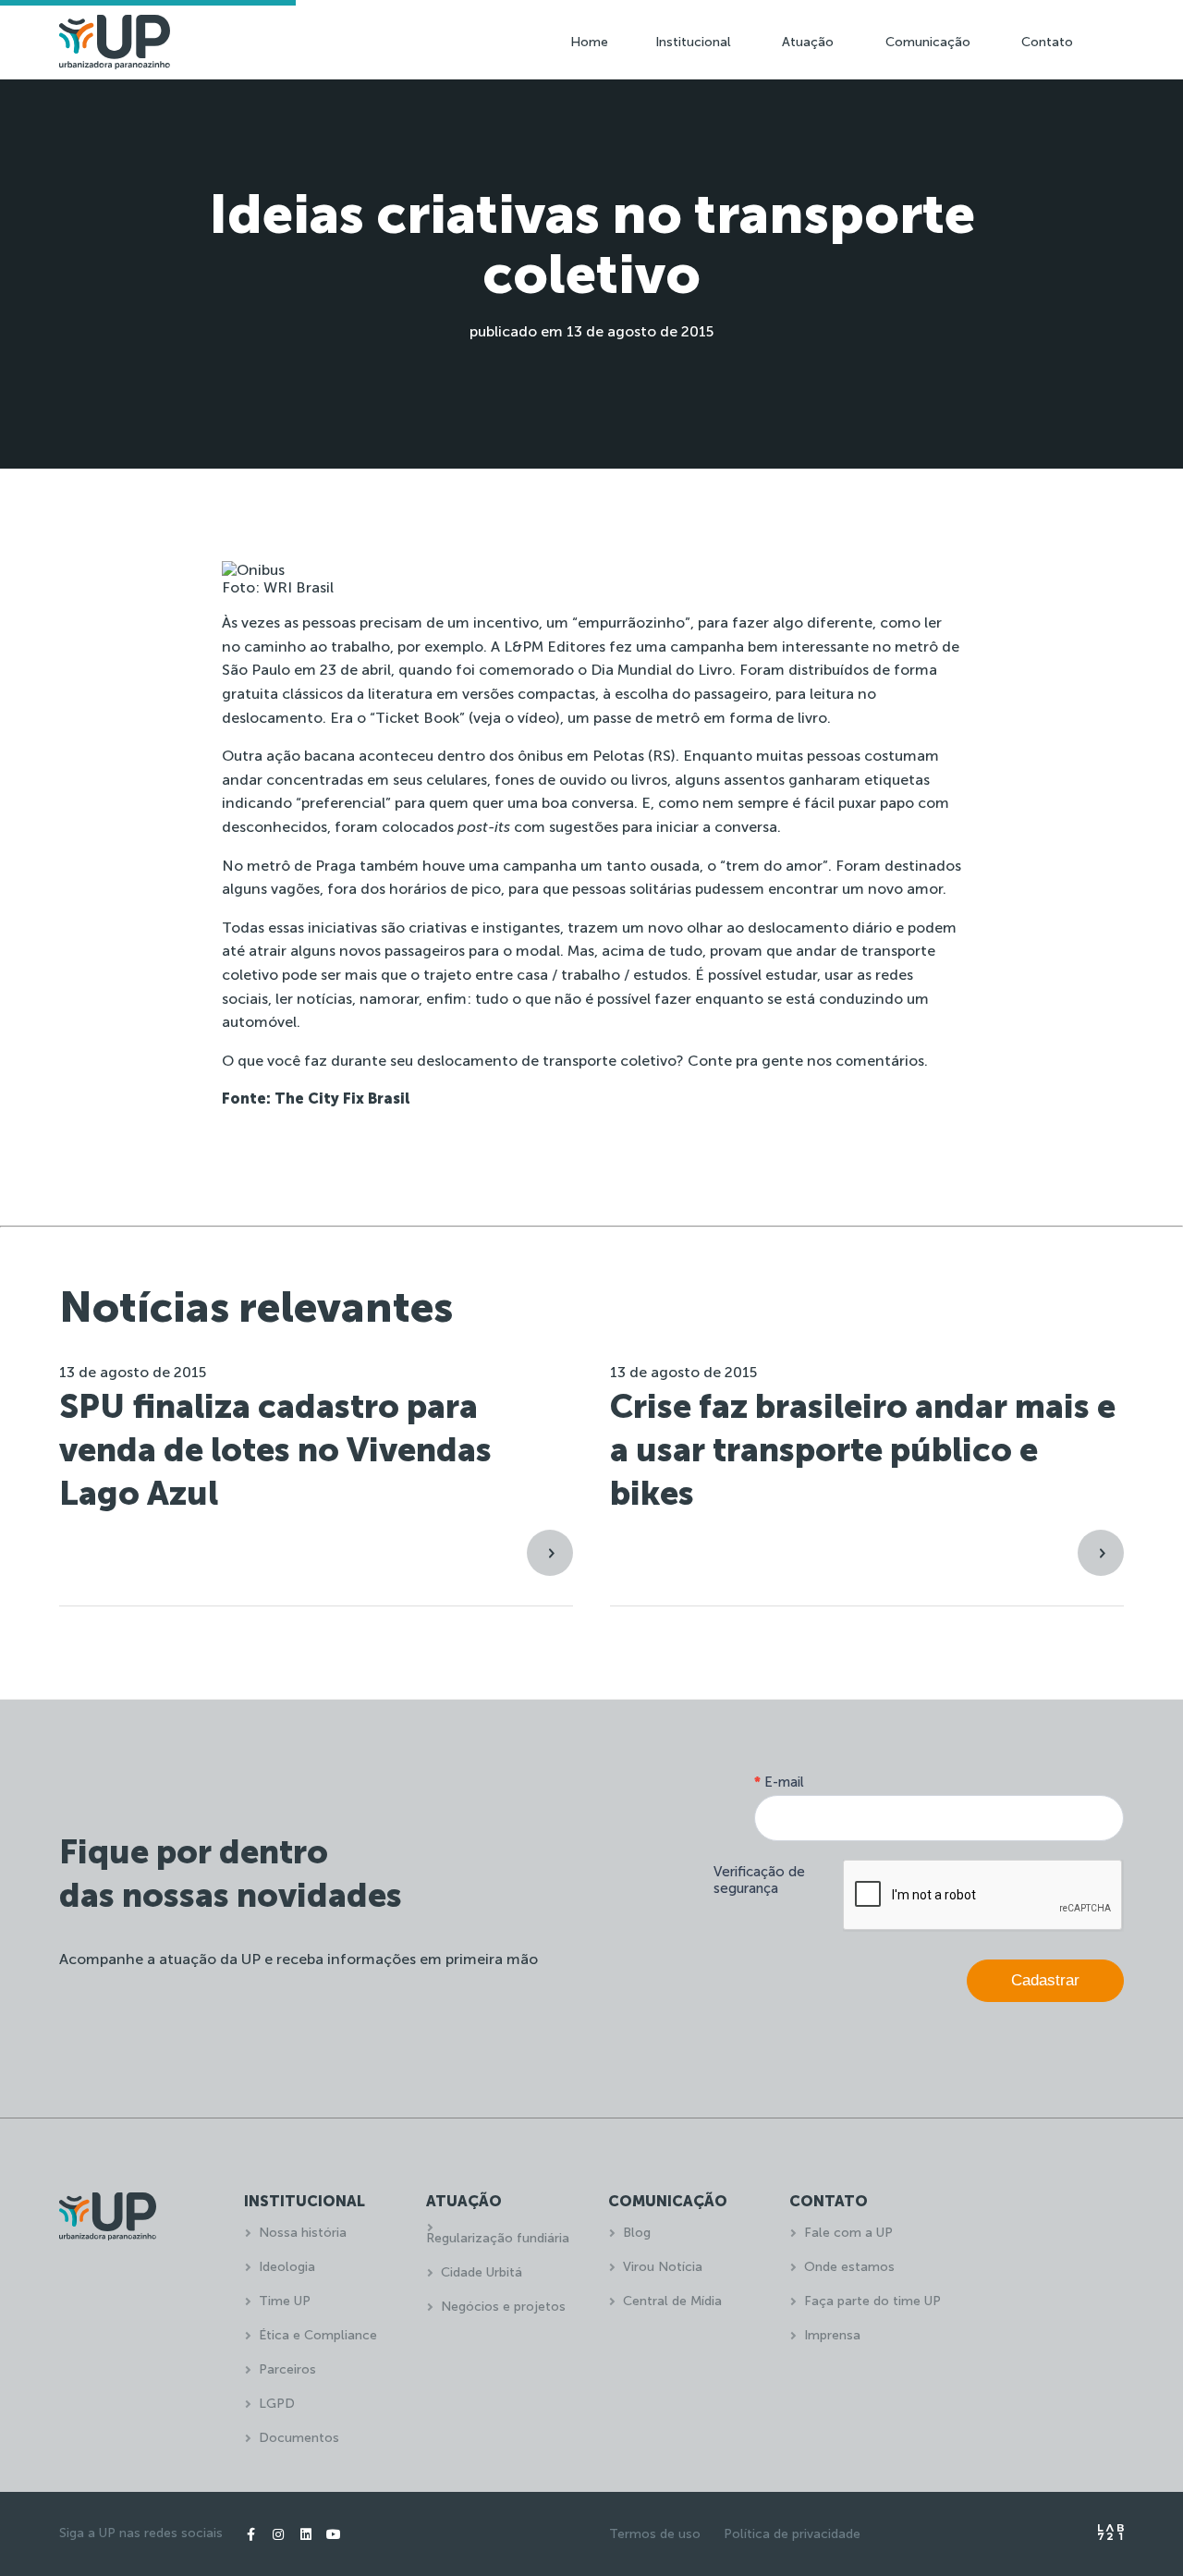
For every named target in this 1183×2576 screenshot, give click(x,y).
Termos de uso (655, 2534)
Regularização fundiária (498, 2238)
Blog (637, 2233)
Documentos (299, 2438)
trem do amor (774, 866)
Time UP (285, 2301)
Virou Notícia (663, 2267)
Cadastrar (1045, 1980)
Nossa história (303, 2233)
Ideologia (287, 2267)
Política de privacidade (792, 2534)
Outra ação (261, 756)
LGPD (277, 2404)
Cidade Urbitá (482, 2272)
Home (589, 42)
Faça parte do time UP (872, 2301)
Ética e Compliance (318, 2335)
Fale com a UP (848, 2233)
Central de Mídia (672, 2301)
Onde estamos (849, 2267)
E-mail (779, 1782)
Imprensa (832, 2335)
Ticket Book (417, 718)
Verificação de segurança (759, 1880)
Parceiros (287, 2369)
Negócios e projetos (503, 2307)
